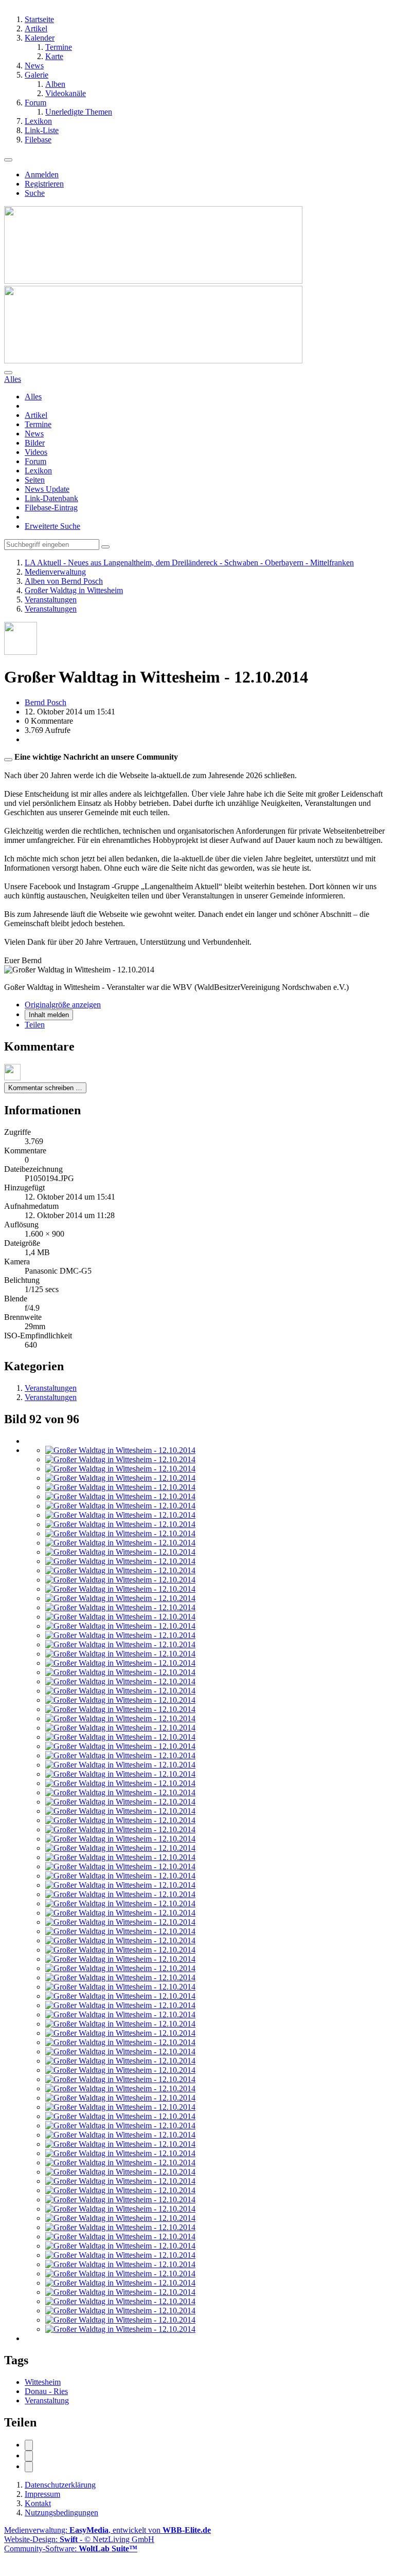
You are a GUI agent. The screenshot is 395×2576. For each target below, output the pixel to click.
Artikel (36, 415)
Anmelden (42, 174)
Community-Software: (71, 2549)
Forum (35, 461)
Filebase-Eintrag (51, 508)
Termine (38, 424)
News (34, 434)
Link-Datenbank (51, 498)
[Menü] (8, 160)
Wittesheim (43, 2382)
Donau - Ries (46, 2391)
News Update (47, 489)
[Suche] (8, 373)
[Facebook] (29, 2445)
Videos (36, 452)
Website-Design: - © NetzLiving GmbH (79, 2539)
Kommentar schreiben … (45, 1088)
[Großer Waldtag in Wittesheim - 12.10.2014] (120, 1450)
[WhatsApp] (29, 2467)
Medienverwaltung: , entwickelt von (107, 2530)
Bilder (35, 443)
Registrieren (44, 184)
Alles (33, 397)
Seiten (35, 480)
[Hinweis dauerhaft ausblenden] (8, 760)
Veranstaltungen (51, 1388)
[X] (29, 2456)
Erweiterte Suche (52, 526)
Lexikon (38, 471)
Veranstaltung (47, 2400)
